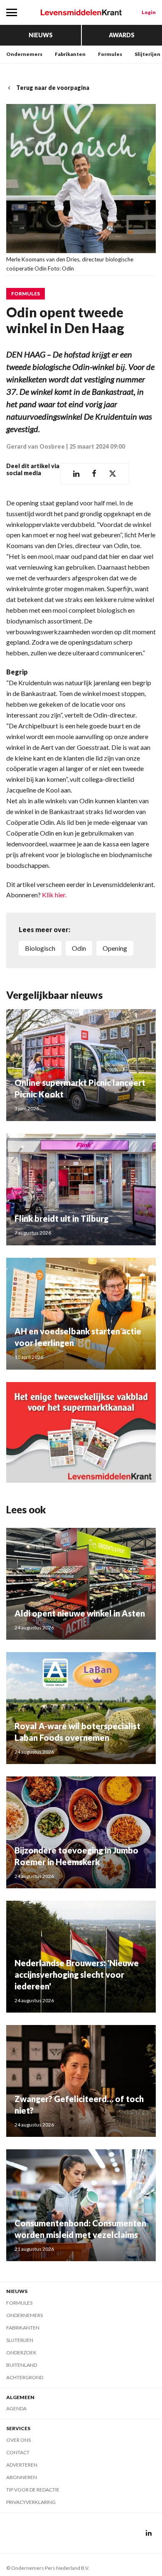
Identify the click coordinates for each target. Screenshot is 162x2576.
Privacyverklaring (31, 2502)
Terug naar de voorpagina (53, 88)
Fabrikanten (70, 54)
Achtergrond (25, 2377)
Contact (18, 2452)
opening (115, 948)
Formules (110, 54)
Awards (122, 35)
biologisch (40, 948)
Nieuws (41, 35)
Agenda (16, 2408)
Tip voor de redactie (33, 2490)
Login (149, 12)
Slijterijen (147, 54)
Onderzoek (21, 2352)
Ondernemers (24, 54)
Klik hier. (54, 895)
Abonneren (22, 2477)
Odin (79, 948)
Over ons (18, 2440)
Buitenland (22, 2365)
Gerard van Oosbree (36, 446)
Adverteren (22, 2465)
